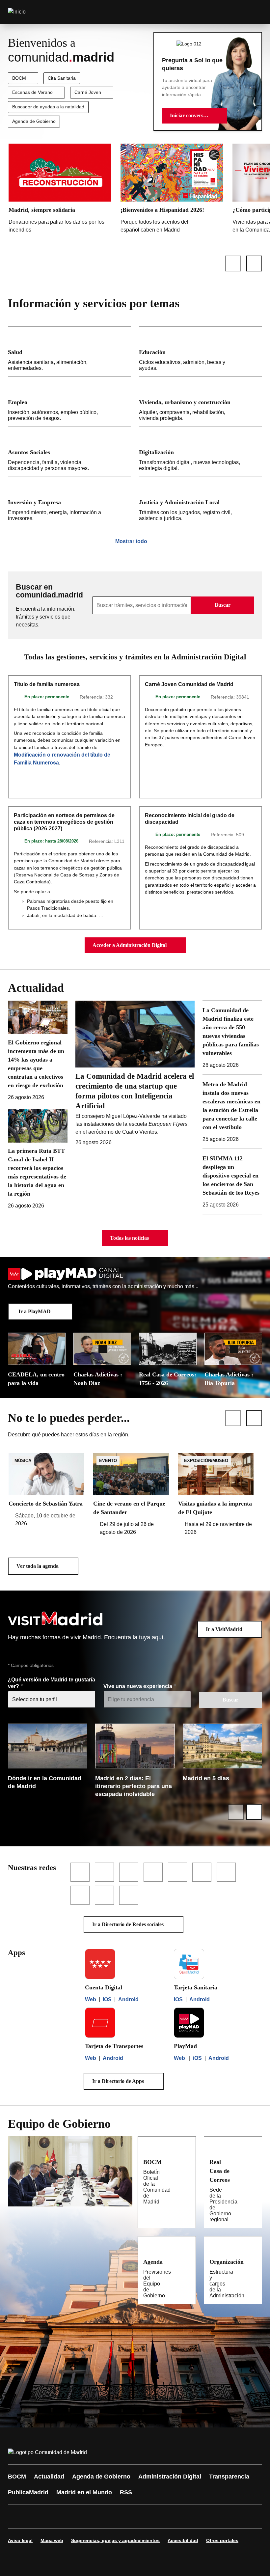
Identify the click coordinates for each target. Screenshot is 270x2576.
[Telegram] (175, 2516)
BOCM (19, 78)
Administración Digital (170, 2477)
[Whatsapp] (116, 2516)
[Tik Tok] (136, 2516)
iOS (107, 1999)
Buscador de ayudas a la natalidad (48, 107)
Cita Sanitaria (62, 78)
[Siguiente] (254, 263)
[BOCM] (185, 2162)
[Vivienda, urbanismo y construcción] (201, 402)
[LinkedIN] (96, 2516)
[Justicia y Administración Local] (201, 502)
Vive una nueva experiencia (138, 1686)
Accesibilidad (183, 2540)
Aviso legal (20, 2540)
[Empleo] (69, 402)
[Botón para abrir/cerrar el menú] (253, 12)
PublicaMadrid (28, 2492)
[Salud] (69, 352)
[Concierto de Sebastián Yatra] (46, 1490)
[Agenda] (185, 2261)
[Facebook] (17, 2516)
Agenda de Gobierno (34, 121)
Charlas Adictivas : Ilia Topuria (229, 1379)
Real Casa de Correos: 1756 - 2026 (168, 1379)
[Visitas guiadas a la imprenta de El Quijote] (216, 1495)
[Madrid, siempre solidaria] (60, 190)
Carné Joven (88, 92)
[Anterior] (233, 263)
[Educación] (201, 352)
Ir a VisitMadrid (224, 1629)
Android (128, 1999)
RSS (126, 2492)
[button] (194, 116)
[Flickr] (155, 2516)
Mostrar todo (131, 541)
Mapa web (52, 2540)
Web (91, 1999)
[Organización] (252, 2261)
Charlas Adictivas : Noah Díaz (98, 1379)
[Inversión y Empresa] (69, 502)
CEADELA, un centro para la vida (36, 1379)
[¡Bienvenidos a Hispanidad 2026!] (172, 190)
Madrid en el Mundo (84, 2492)
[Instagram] (37, 2516)
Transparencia (229, 2477)
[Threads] (195, 2516)
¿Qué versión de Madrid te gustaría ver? (52, 1683)
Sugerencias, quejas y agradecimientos (115, 2540)
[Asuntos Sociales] (69, 452)
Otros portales (222, 2540)
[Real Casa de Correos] (252, 2162)
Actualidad (49, 2477)
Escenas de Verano (32, 92)
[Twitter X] (57, 2516)
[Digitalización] (201, 452)
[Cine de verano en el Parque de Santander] (131, 1495)
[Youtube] (76, 2516)
